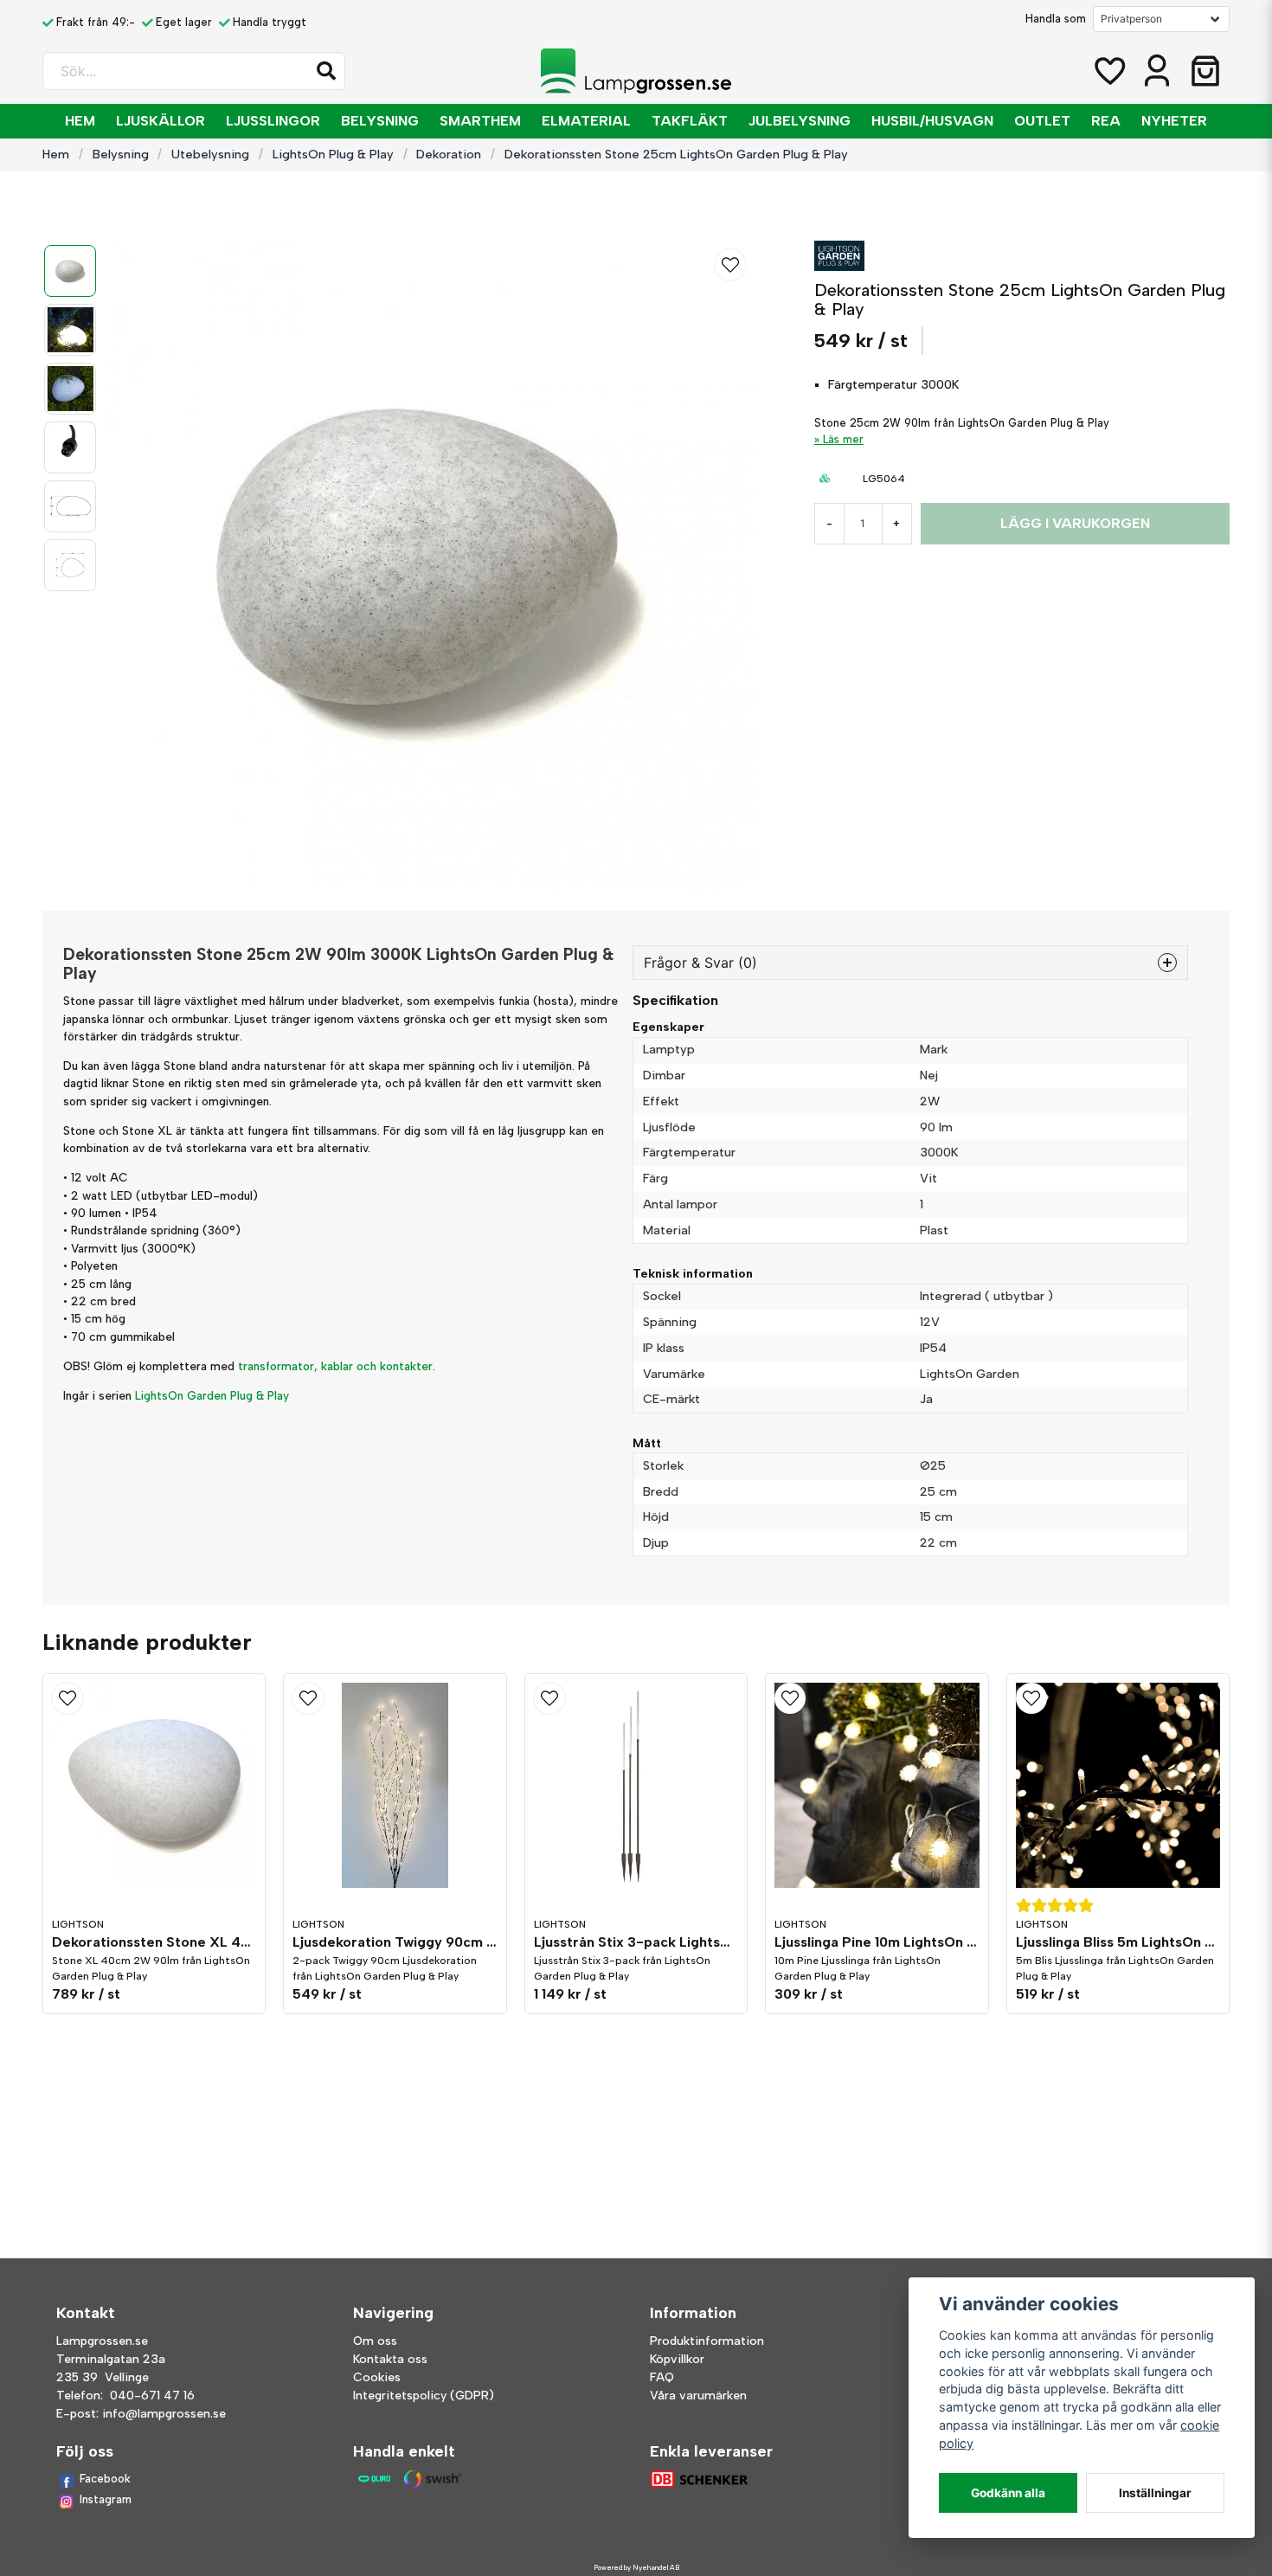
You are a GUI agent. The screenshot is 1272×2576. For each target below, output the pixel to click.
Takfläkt (690, 121)
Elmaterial (586, 121)
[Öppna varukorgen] (1205, 71)
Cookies (377, 2377)
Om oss (375, 2341)
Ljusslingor (273, 121)
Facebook (105, 2479)
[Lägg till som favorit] (1108, 71)
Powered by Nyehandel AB (636, 2567)
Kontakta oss (390, 2359)
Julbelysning (800, 121)
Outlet (1042, 121)
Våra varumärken (698, 2396)
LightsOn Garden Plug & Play (212, 1395)
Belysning (380, 121)
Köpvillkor (677, 2359)
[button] (326, 71)
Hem (80, 121)
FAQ (662, 2377)
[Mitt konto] (1157, 71)
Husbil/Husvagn (932, 121)
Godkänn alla (1008, 2493)
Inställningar (1155, 2493)
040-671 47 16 (152, 2396)
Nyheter (1174, 121)
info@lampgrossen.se (164, 2414)
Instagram (106, 2499)
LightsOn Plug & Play (333, 154)
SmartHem (480, 121)
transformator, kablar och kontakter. (337, 1366)
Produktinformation (707, 2341)
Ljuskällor (161, 121)
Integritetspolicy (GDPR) (424, 2396)
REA (1106, 121)
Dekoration (449, 154)
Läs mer (843, 439)
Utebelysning (210, 154)
